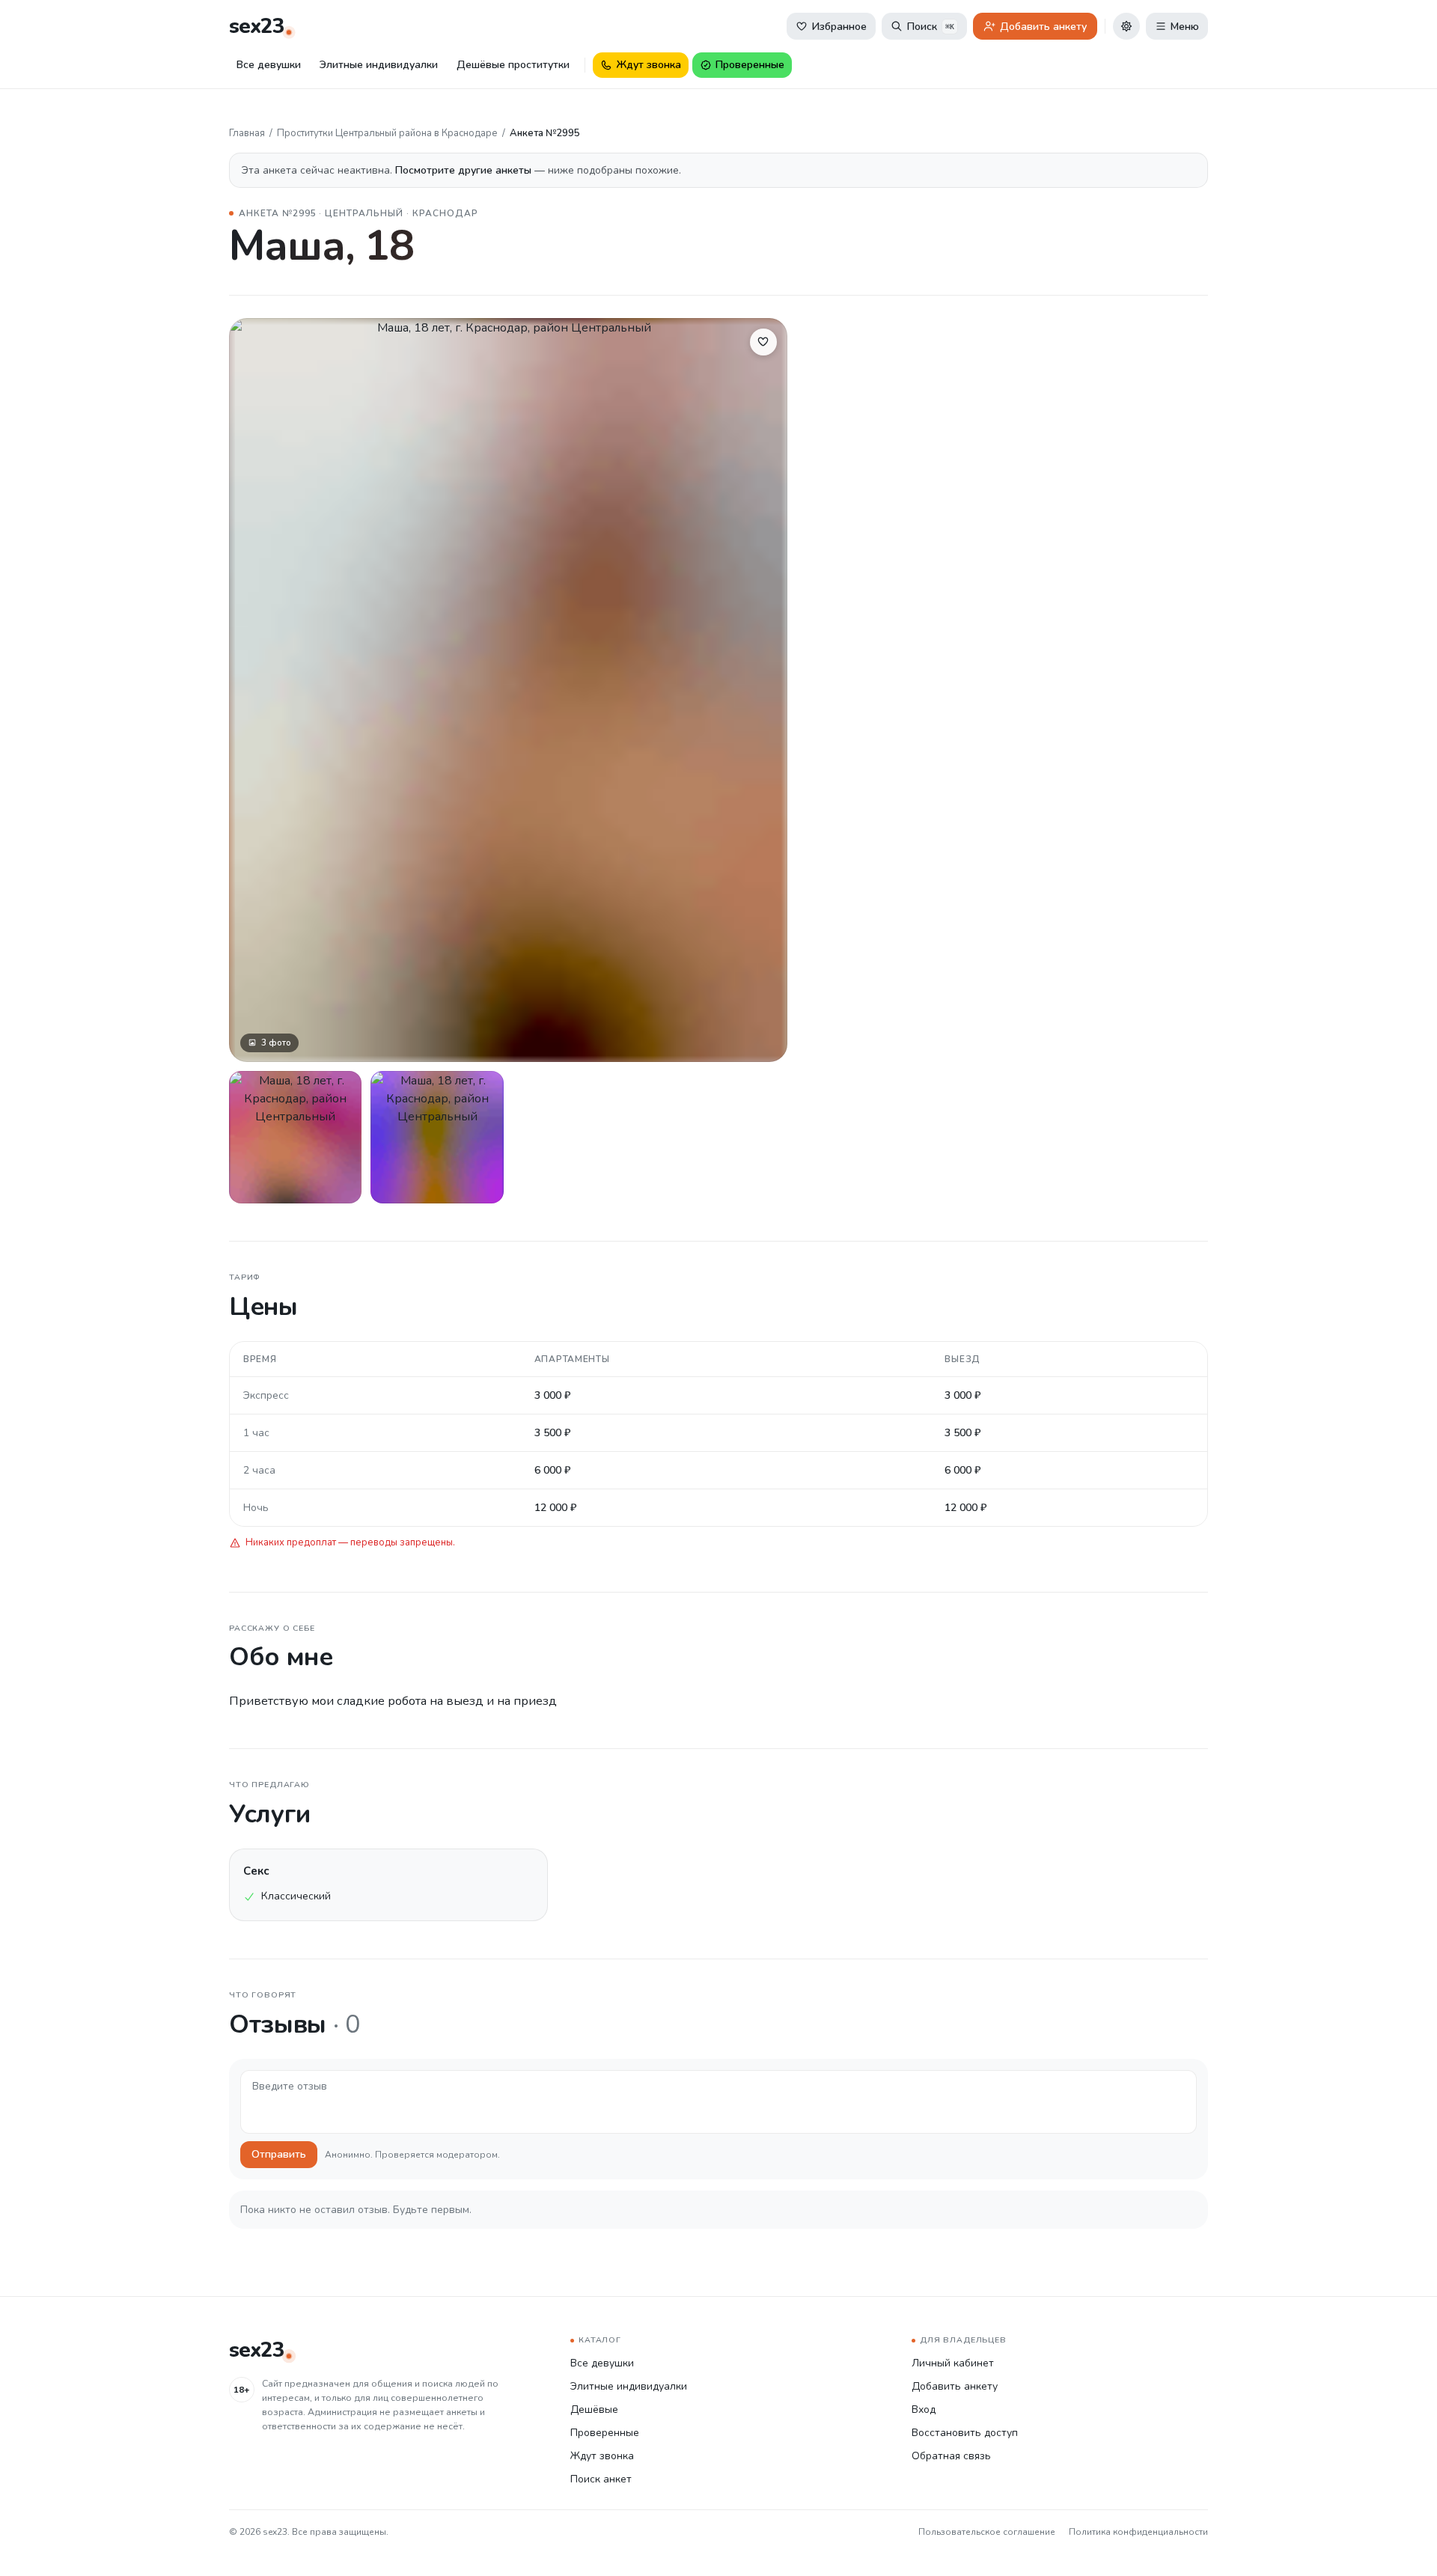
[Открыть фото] (295, 1137)
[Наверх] (1406, 2545)
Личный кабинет (953, 2363)
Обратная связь (951, 2456)
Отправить (279, 2154)
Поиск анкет (601, 2479)
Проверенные (605, 2433)
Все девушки (269, 65)
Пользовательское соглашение (987, 2532)
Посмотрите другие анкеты (465, 170)
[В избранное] (763, 342)
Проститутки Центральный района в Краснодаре (387, 133)
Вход (924, 2409)
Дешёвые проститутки (513, 65)
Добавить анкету (955, 2386)
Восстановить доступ (965, 2433)
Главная (247, 133)
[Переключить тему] (1126, 26)
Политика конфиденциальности (1138, 2532)
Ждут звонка (602, 2456)
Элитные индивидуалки (379, 65)
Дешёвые (594, 2409)
